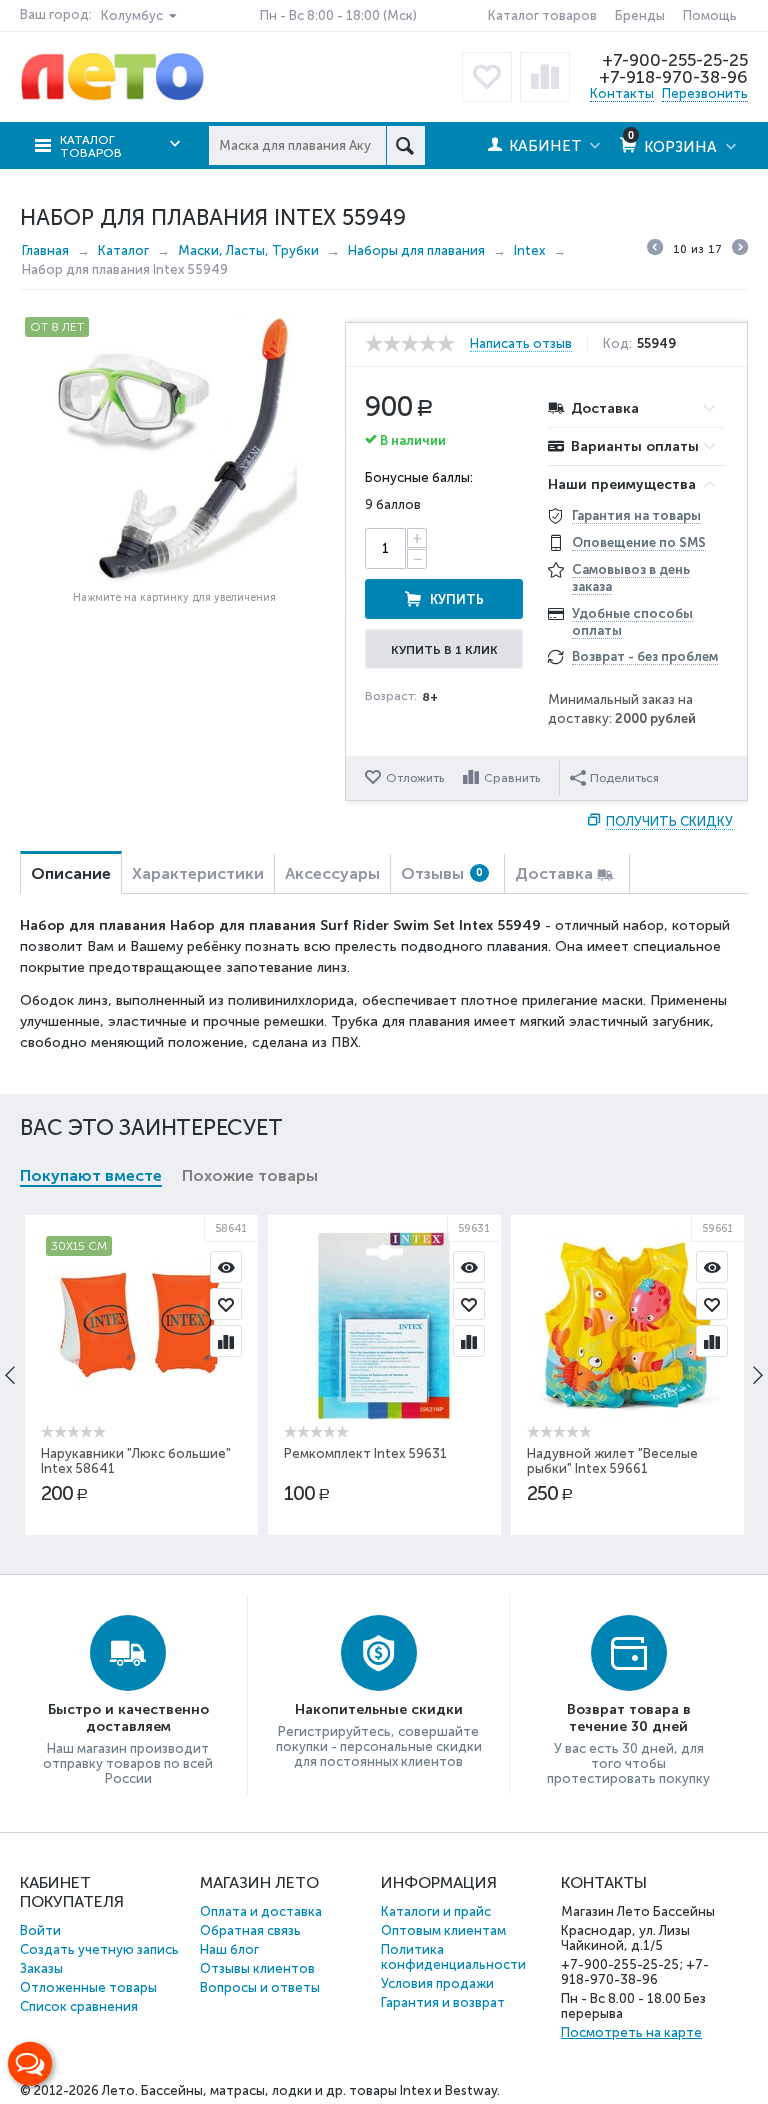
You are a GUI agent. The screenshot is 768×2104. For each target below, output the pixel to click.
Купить (457, 599)
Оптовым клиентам (443, 1930)
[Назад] (655, 250)
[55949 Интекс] (175, 447)
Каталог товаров (542, 15)
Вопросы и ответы (260, 1987)
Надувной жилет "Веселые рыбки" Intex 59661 (612, 1461)
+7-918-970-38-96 (673, 77)
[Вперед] (740, 250)
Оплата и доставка (261, 1911)
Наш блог (229, 1949)
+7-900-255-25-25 (675, 60)
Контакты (622, 93)
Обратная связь (250, 1930)
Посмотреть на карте (631, 2032)
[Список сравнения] (545, 77)
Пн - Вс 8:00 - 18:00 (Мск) (338, 15)
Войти (40, 1930)
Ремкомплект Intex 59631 (365, 1453)
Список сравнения (79, 2006)
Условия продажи (437, 1983)
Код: (617, 344)
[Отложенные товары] (487, 77)
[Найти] (405, 145)
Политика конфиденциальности (453, 1957)
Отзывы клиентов (257, 1968)
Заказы (41, 1968)
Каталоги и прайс (436, 1911)
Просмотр (226, 1267)
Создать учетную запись (99, 1949)
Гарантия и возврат (443, 2002)
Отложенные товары (88, 1987)
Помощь (710, 15)
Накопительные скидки (379, 1709)
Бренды (640, 15)
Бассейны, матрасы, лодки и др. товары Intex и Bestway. (320, 2090)
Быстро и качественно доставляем (128, 1718)
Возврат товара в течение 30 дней (629, 1718)
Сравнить (512, 778)
